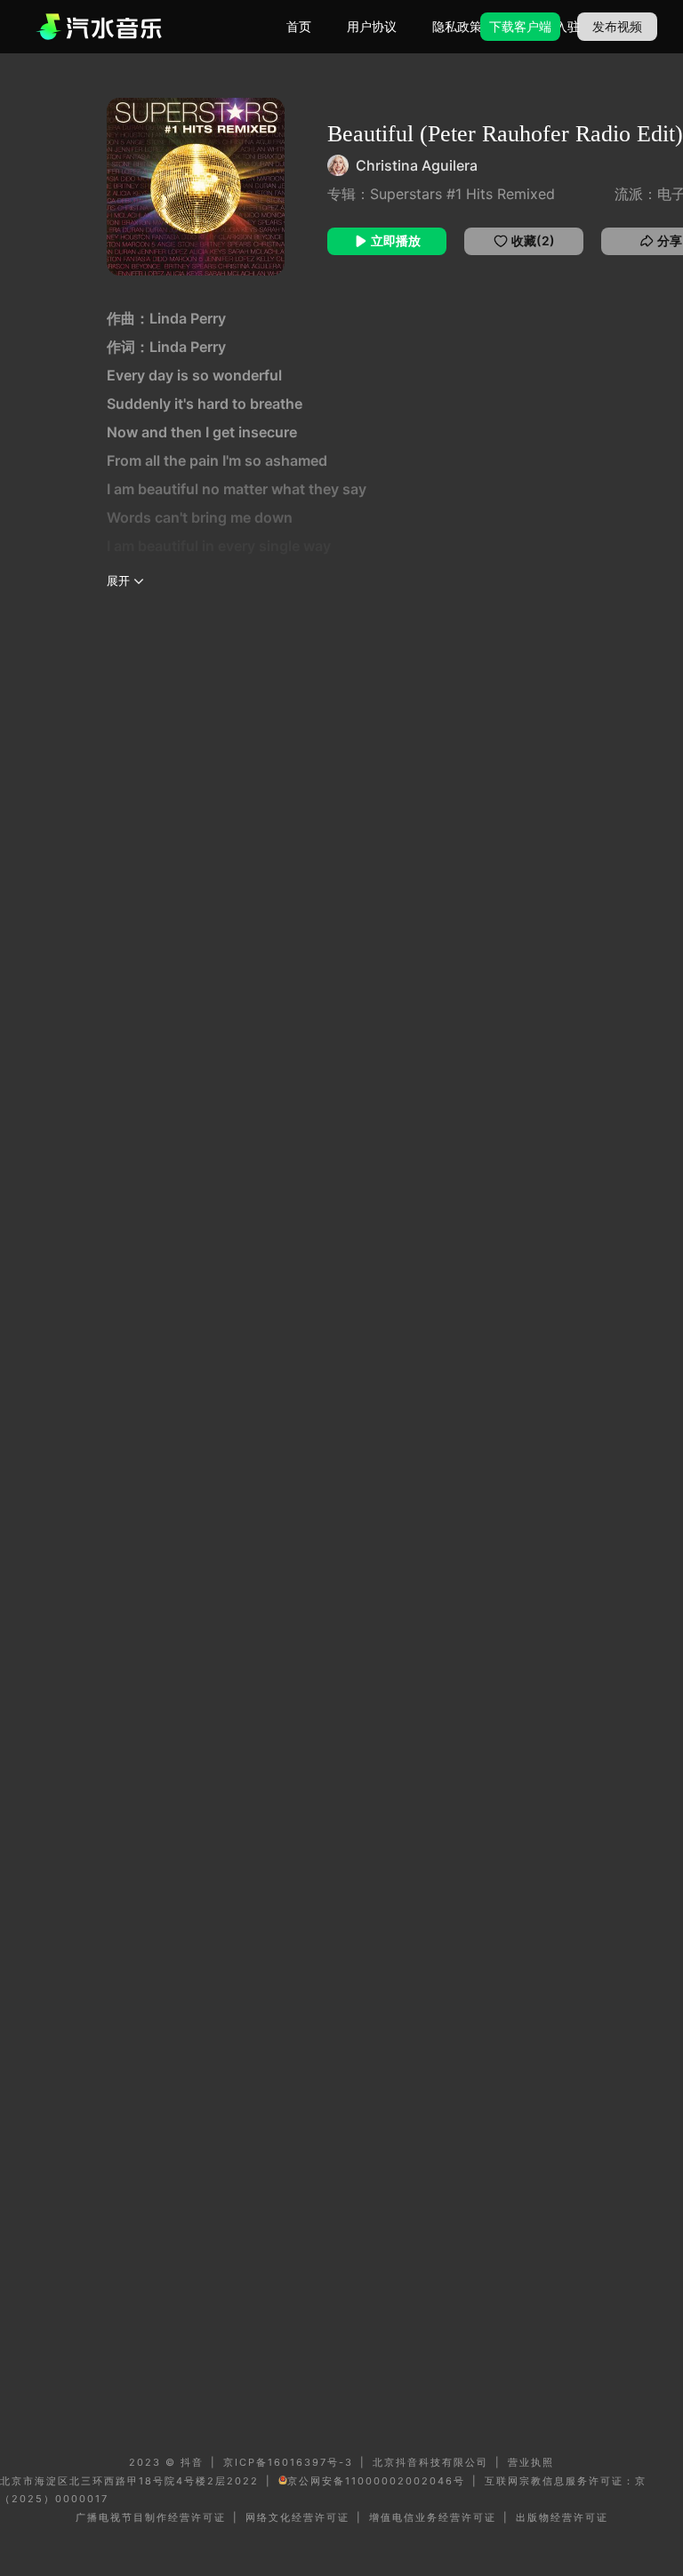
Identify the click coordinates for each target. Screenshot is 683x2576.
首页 (299, 26)
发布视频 (617, 26)
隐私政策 (457, 26)
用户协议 (372, 26)
